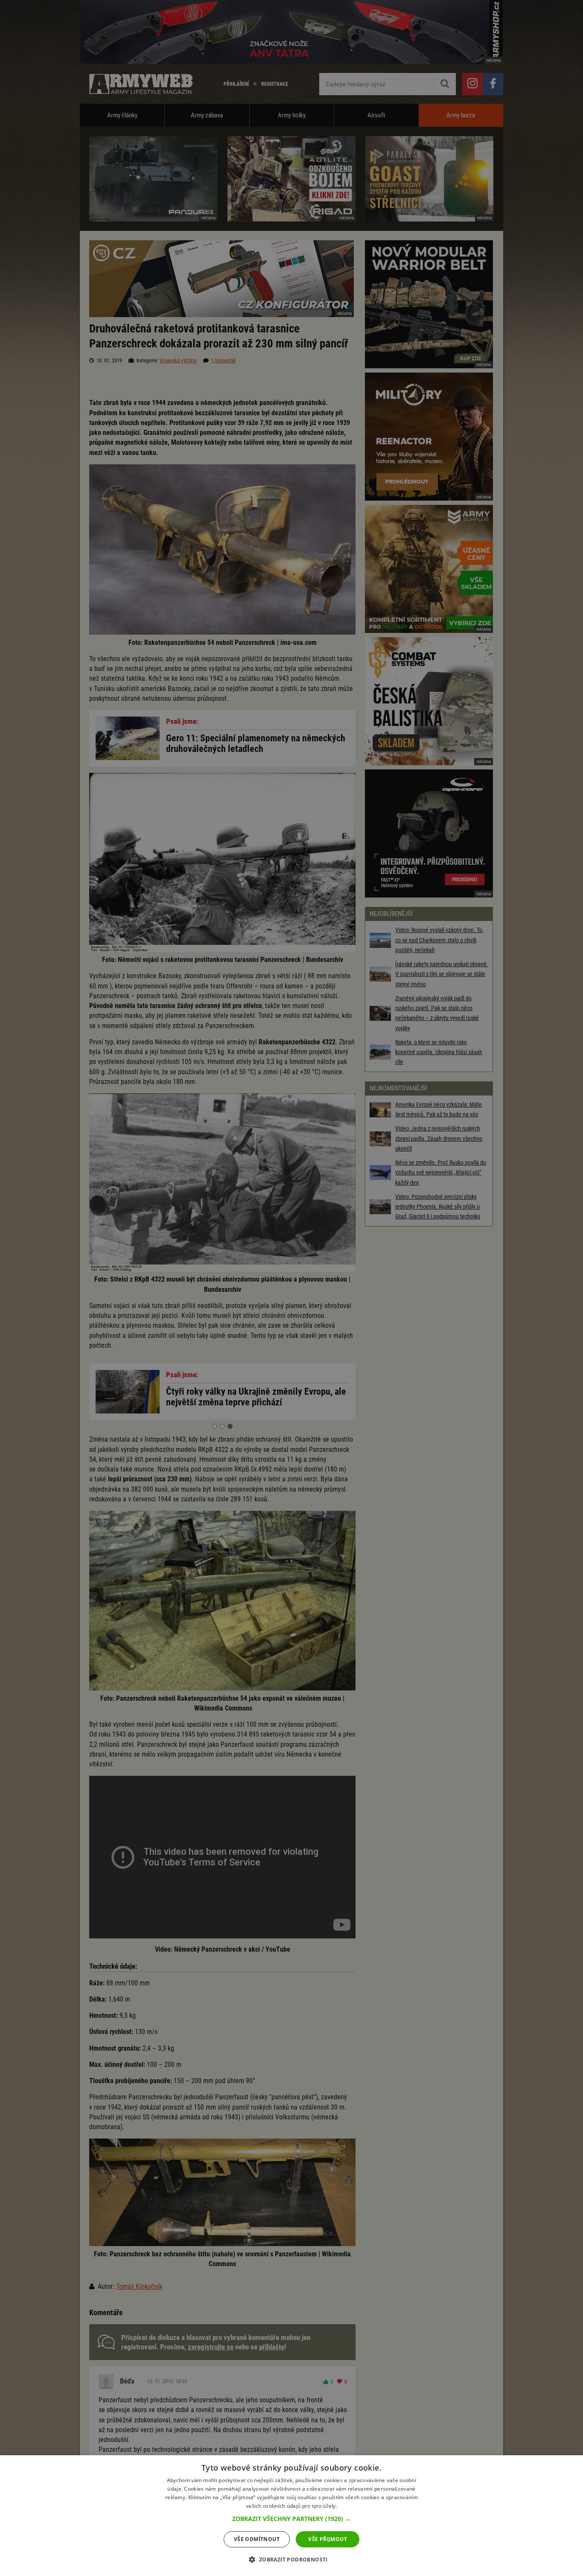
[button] (291, 2519)
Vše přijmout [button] (328, 2539)
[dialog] (291, 2516)
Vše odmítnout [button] (257, 2539)
